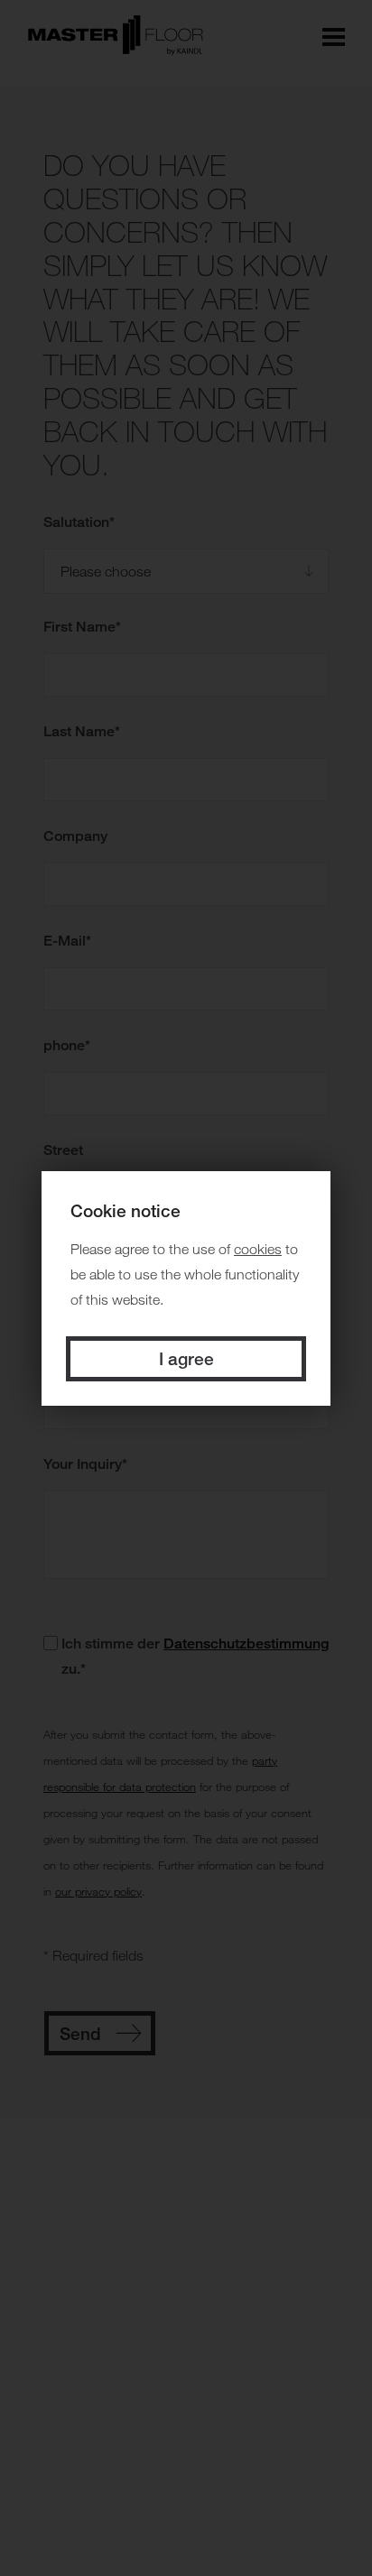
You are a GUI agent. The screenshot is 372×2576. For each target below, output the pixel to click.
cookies (258, 1249)
